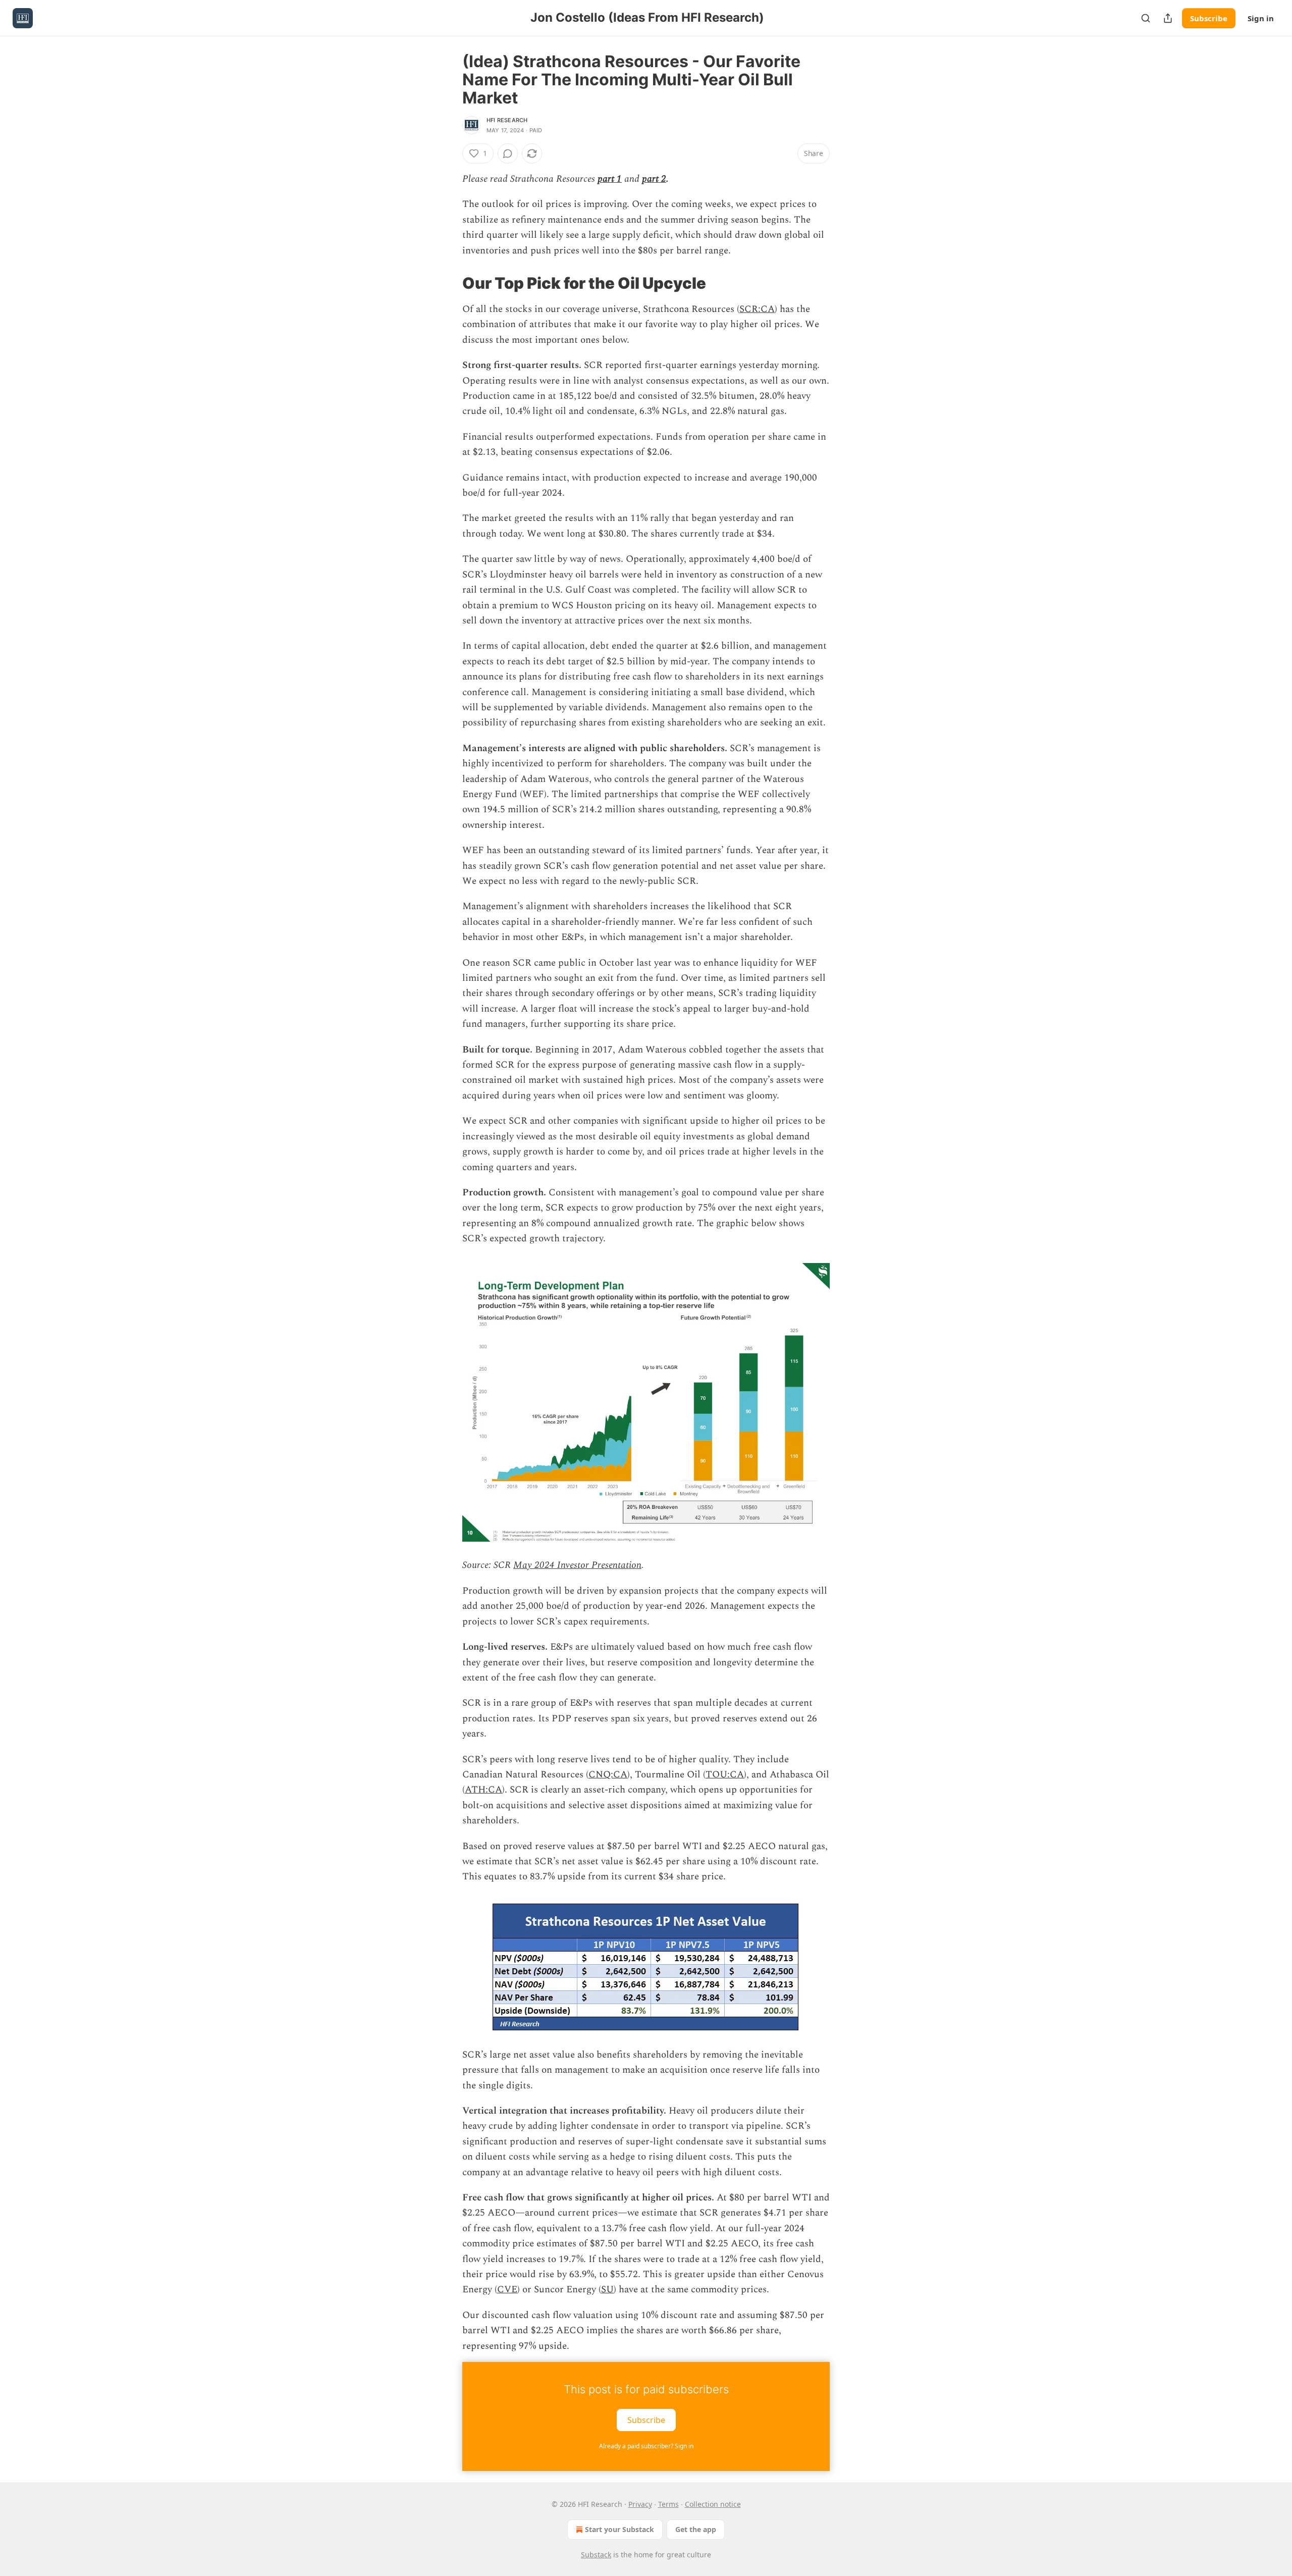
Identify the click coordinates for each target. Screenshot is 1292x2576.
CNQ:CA (608, 1775)
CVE (507, 2290)
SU (607, 2290)
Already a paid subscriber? (646, 2446)
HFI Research (507, 120)
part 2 (654, 179)
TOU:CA (725, 1775)
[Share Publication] (1168, 18)
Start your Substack (620, 2529)
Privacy (640, 2504)
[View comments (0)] (508, 153)
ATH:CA (483, 1790)
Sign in (1261, 18)
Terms (668, 2504)
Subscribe (1209, 18)
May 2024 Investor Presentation (577, 1565)
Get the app (696, 2529)
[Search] (1146, 18)
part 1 (610, 179)
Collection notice (713, 2504)
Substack (596, 2555)
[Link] (448, 283)
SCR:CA (757, 309)
